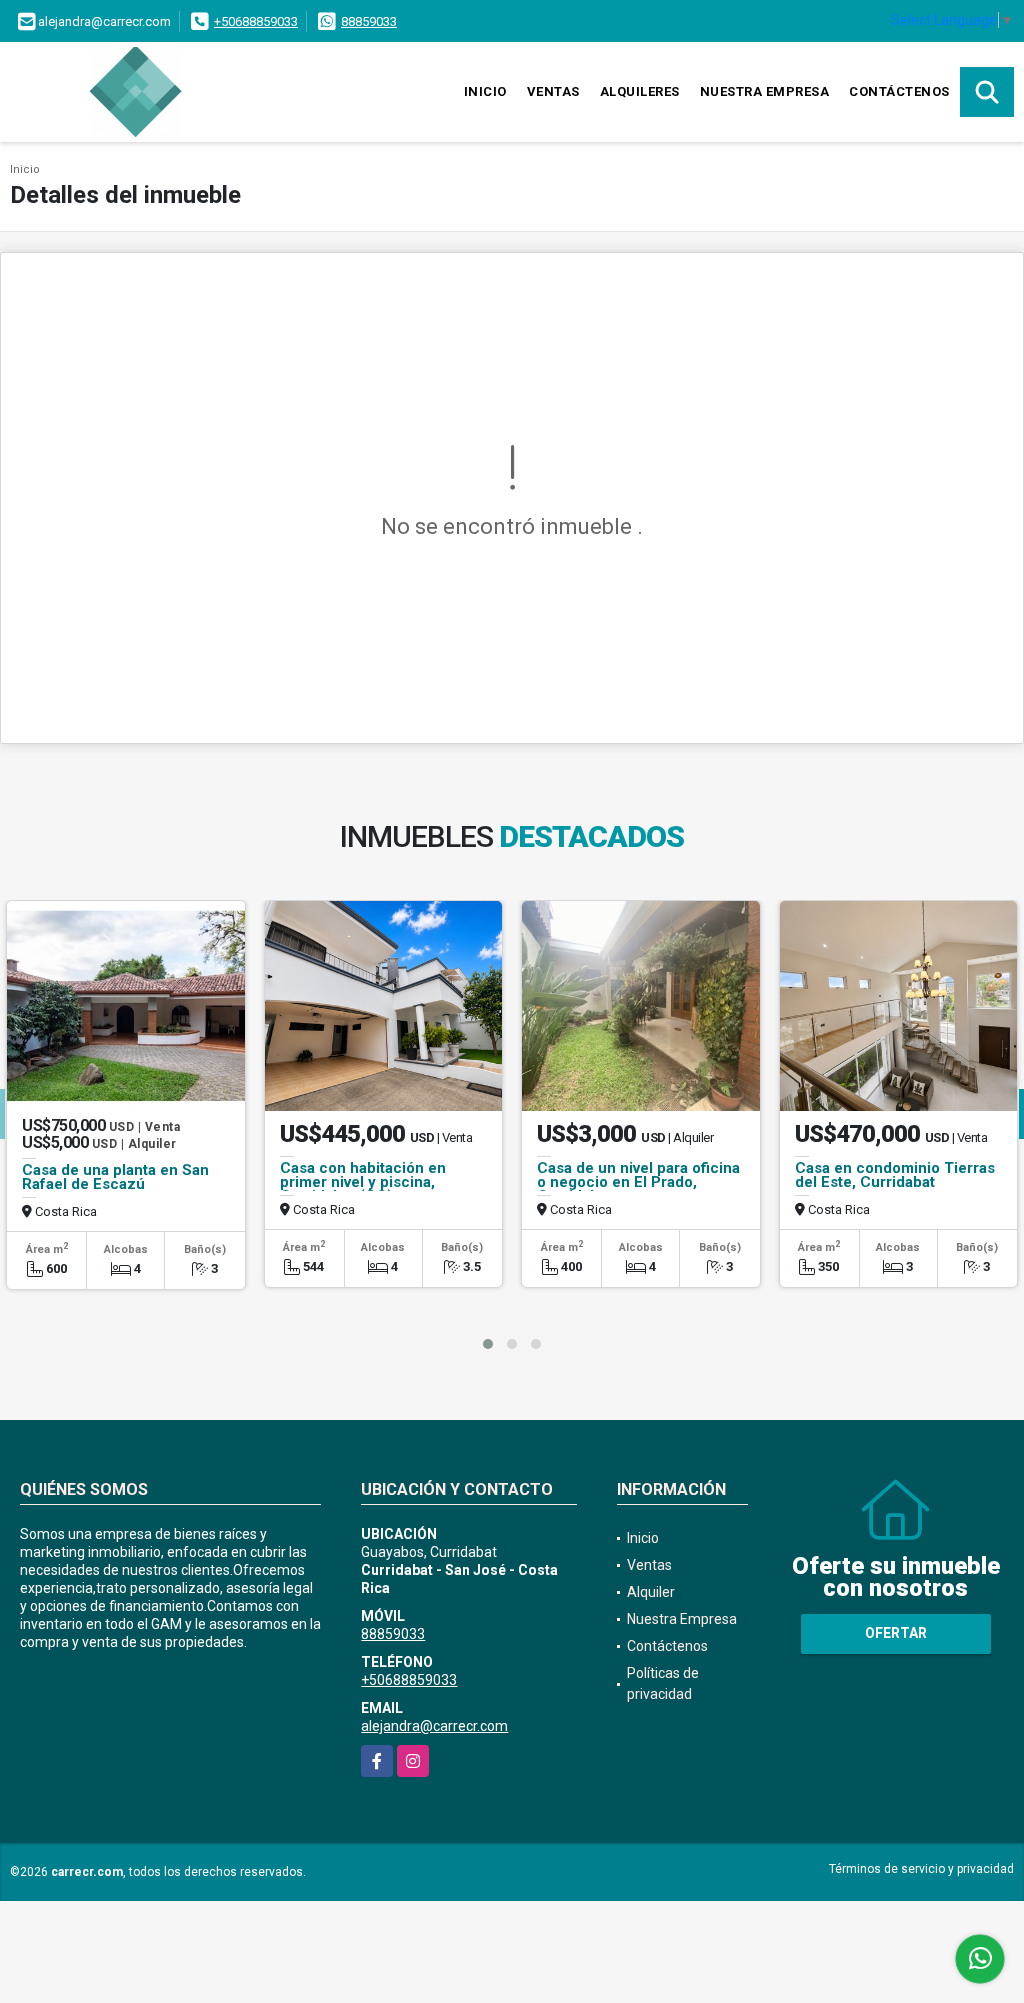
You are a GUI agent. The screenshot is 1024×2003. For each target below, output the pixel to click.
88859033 (369, 21)
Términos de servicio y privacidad (921, 1869)
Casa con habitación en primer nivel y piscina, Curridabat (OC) (363, 1182)
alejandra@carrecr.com (434, 1726)
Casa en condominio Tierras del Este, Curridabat (895, 1175)
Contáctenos (899, 91)
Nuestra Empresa (765, 91)
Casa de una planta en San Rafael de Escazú (115, 1177)
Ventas (553, 91)
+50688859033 (256, 21)
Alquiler (651, 1592)
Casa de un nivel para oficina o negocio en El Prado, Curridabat (638, 1182)
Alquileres (640, 91)
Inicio (485, 91)
